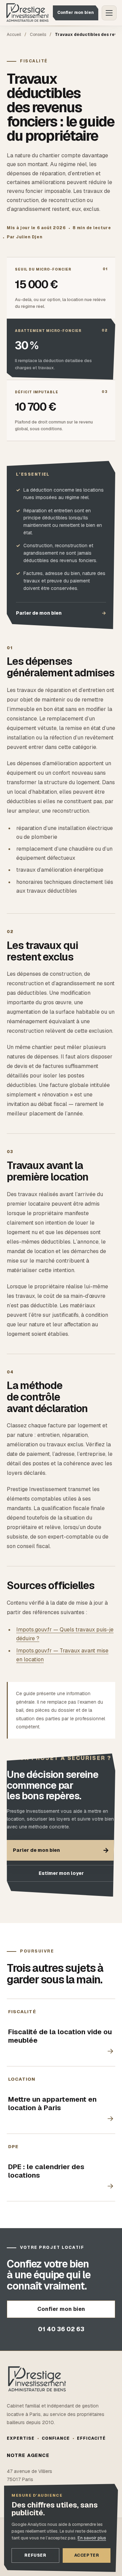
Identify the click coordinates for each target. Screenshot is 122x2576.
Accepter (87, 2555)
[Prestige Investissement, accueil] (27, 13)
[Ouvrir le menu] (109, 13)
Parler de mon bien (61, 613)
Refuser (35, 2555)
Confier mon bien (76, 13)
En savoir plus (92, 2538)
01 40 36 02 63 (61, 2329)
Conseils (38, 35)
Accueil (14, 35)
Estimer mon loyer (61, 1873)
